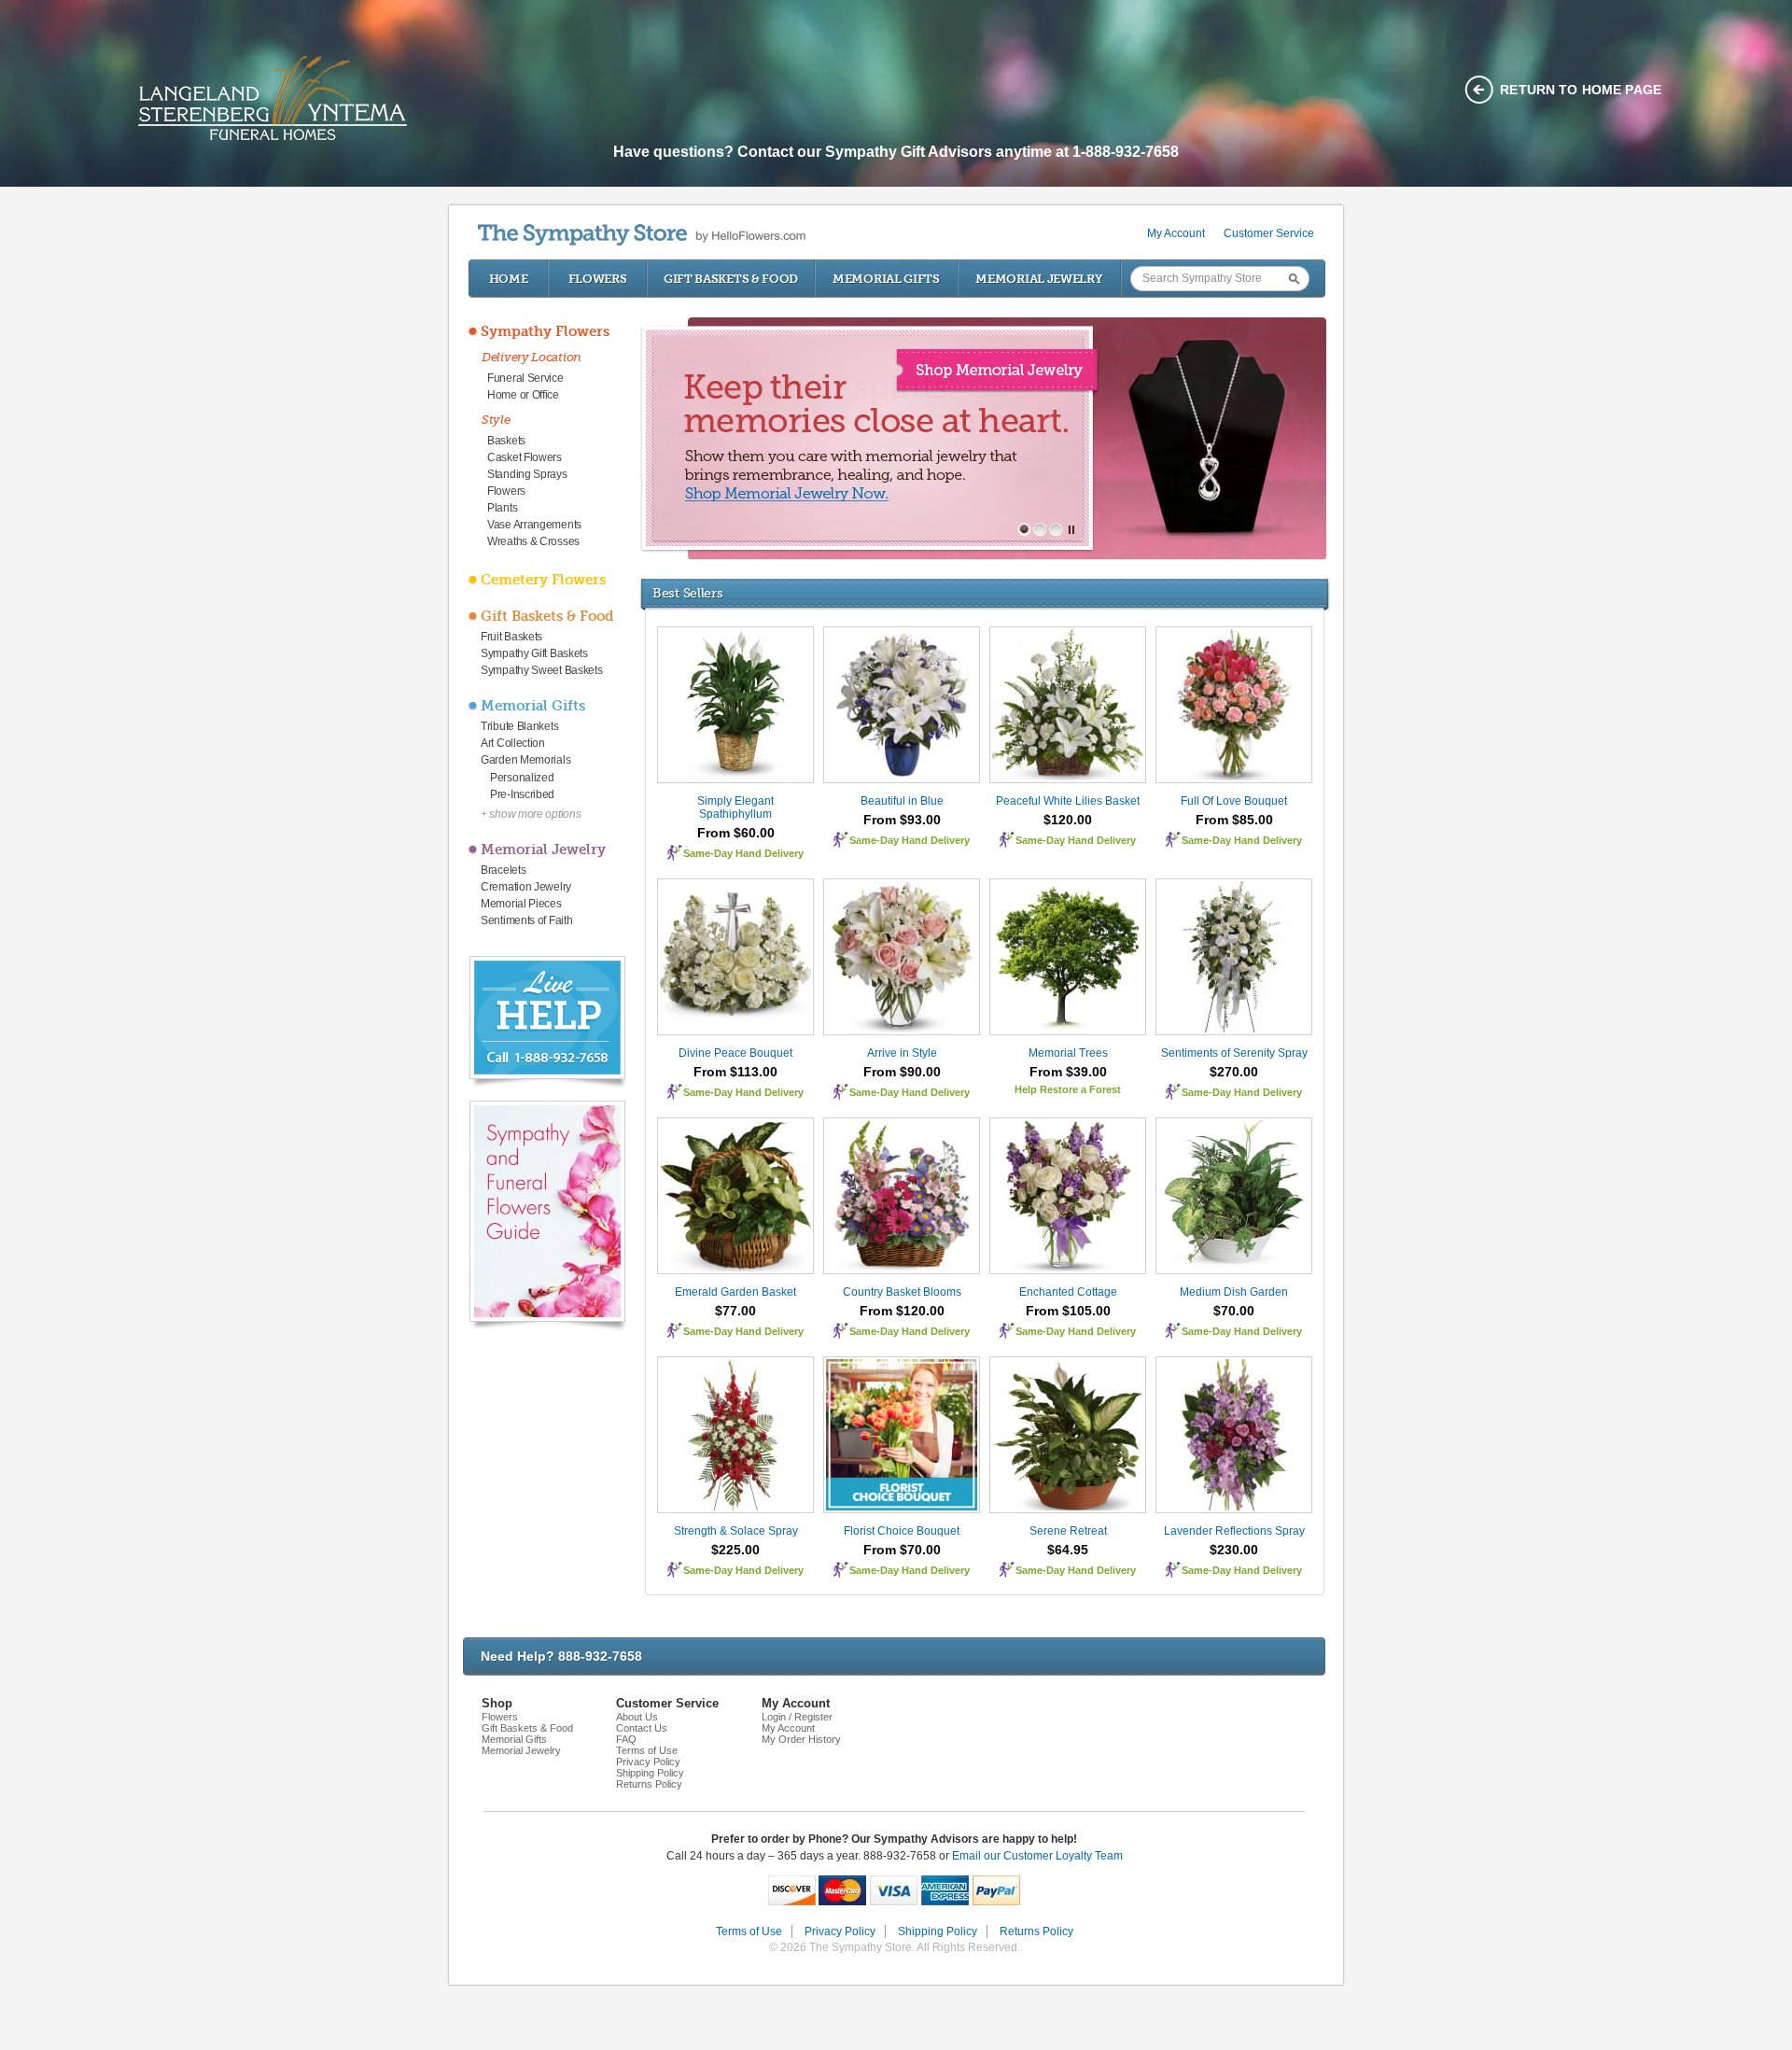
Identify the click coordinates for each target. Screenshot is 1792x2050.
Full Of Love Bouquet (1234, 801)
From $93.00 (902, 820)
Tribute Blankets (519, 726)
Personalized (522, 778)
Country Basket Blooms (902, 1292)
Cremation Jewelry (526, 887)
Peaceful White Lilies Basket (1068, 801)
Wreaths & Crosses (533, 541)
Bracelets (503, 870)
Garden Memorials (525, 760)
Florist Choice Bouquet (902, 1531)
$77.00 (735, 1311)
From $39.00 (1068, 1072)
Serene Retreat (1068, 1531)
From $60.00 (736, 833)
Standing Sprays (527, 474)
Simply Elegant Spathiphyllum (735, 807)
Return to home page (1581, 90)
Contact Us (642, 1728)
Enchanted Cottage (1068, 1292)
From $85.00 (1234, 820)
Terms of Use (647, 1750)
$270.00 (1234, 1072)
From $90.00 (902, 1072)
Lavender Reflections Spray (1234, 1531)
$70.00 (1234, 1311)
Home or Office (523, 395)
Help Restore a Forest (1068, 1089)
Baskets (506, 441)
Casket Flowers (525, 457)
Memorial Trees (1068, 1053)
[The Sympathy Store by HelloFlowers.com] (642, 235)
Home (509, 279)
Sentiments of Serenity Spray (1234, 1053)
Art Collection (513, 743)
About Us (637, 1717)
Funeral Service (525, 378)
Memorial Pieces (521, 904)
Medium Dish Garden (1234, 1292)
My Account (1176, 233)
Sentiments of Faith (526, 920)
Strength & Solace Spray (736, 1531)
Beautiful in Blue (902, 801)
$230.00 (1234, 1550)
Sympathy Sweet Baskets (541, 670)
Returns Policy (649, 1784)
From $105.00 (1068, 1311)
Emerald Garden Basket (735, 1292)
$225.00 (735, 1550)
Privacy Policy (648, 1762)
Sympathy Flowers (545, 331)
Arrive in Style (902, 1053)
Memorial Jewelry (1039, 279)
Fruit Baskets (511, 637)
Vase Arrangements (534, 525)
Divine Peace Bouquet (735, 1053)
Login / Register (797, 1717)
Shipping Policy (650, 1773)
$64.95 (1068, 1550)
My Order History (801, 1739)
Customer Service (1269, 233)
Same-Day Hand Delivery (743, 853)
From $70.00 (902, 1550)
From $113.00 (735, 1072)
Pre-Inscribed (522, 794)
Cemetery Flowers (543, 580)
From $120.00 (902, 1311)
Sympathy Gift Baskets (534, 653)
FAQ (626, 1739)
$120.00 (1068, 820)
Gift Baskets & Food (731, 279)
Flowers (598, 279)
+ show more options (531, 814)
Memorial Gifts (886, 279)
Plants (502, 508)
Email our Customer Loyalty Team (1037, 1856)
